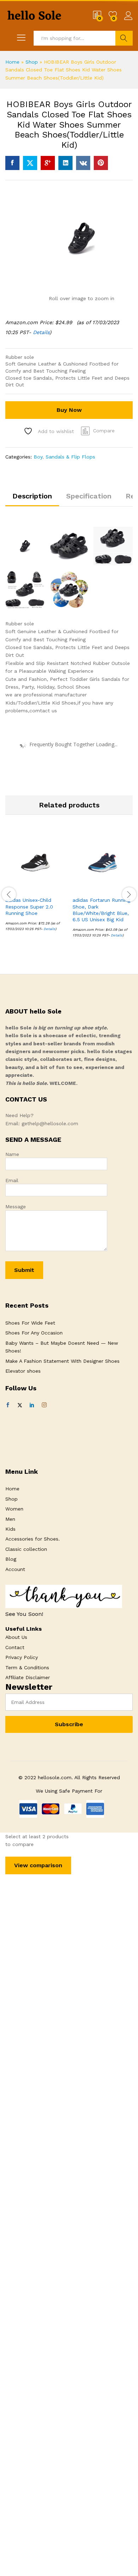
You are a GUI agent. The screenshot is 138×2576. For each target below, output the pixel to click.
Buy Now (69, 410)
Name (12, 1154)
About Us (16, 1637)
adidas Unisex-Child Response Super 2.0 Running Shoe (29, 906)
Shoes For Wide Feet (30, 1323)
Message (16, 1207)
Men (10, 1519)
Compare (104, 431)
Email (12, 1180)
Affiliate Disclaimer (28, 1677)
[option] (35, 887)
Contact (15, 1647)
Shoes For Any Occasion (34, 1333)
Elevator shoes (23, 1371)
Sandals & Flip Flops (70, 457)
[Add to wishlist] (51, 888)
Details (41, 332)
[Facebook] (8, 1405)
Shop (32, 62)
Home (12, 62)
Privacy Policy (22, 1657)
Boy (38, 457)
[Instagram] (44, 1405)
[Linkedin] (32, 1405)
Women (14, 1509)
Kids (10, 1529)
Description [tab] (32, 496)
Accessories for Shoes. (33, 1539)
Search (124, 38)
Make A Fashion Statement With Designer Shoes (62, 1361)
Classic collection (26, 1549)
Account (15, 1569)
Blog (11, 1559)
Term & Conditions (27, 1667)
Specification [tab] (89, 496)
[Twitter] (20, 1405)
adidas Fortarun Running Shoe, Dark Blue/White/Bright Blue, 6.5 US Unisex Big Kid (101, 910)
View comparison (38, 1865)
